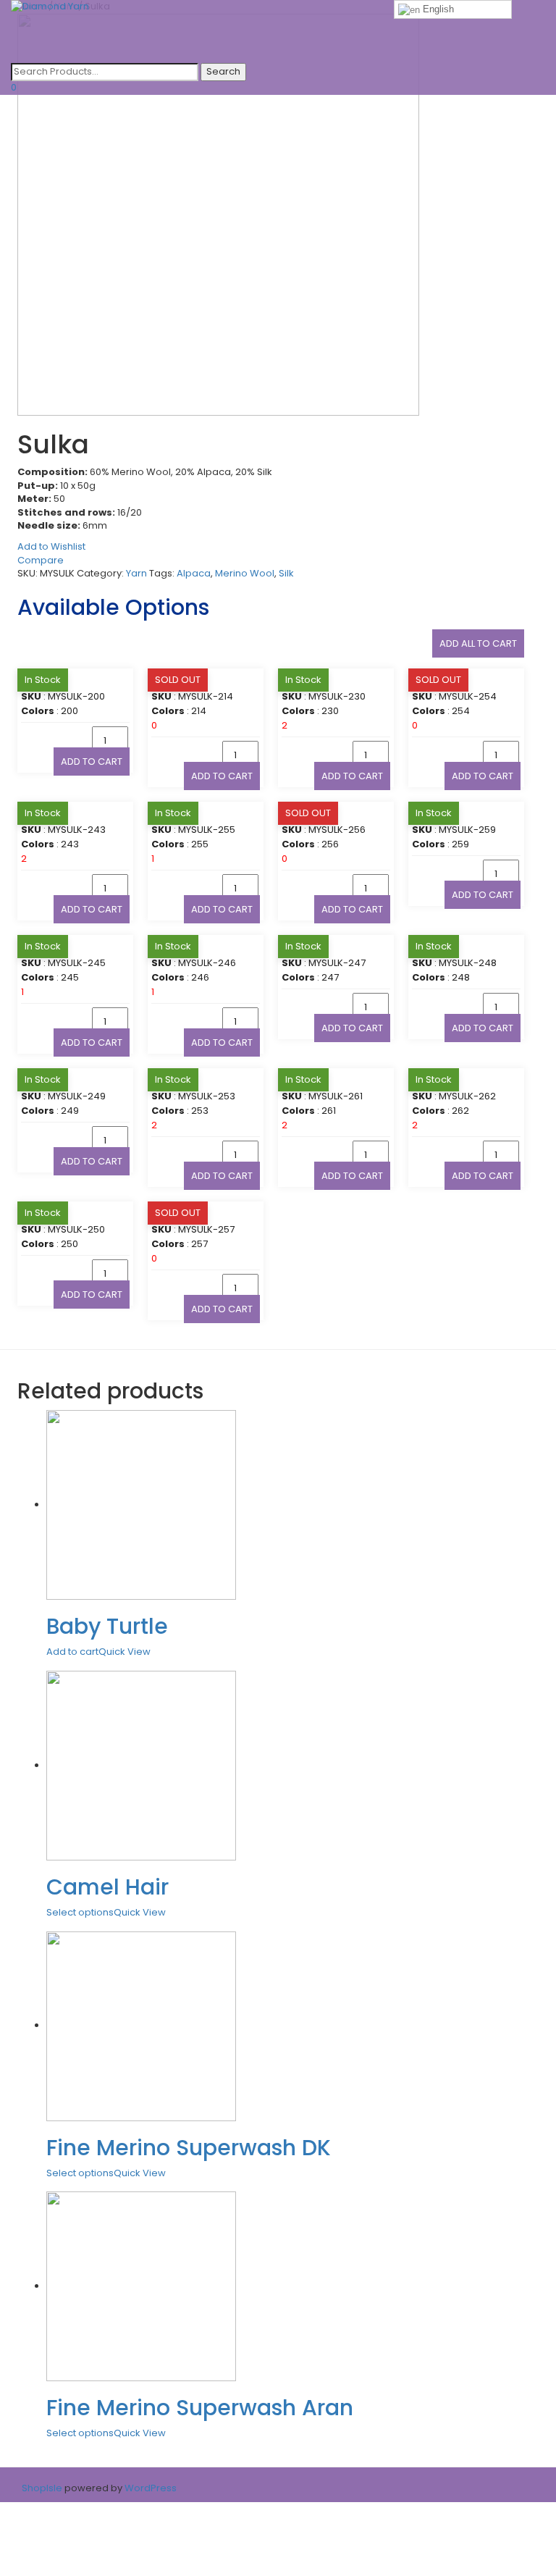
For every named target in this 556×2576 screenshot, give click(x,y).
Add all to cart (478, 643)
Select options (80, 1912)
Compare (41, 560)
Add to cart (92, 762)
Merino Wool (245, 573)
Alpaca (194, 573)
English (437, 9)
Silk (286, 573)
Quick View (125, 1652)
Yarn (136, 573)
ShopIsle (43, 2488)
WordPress (149, 2488)
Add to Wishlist (51, 546)
